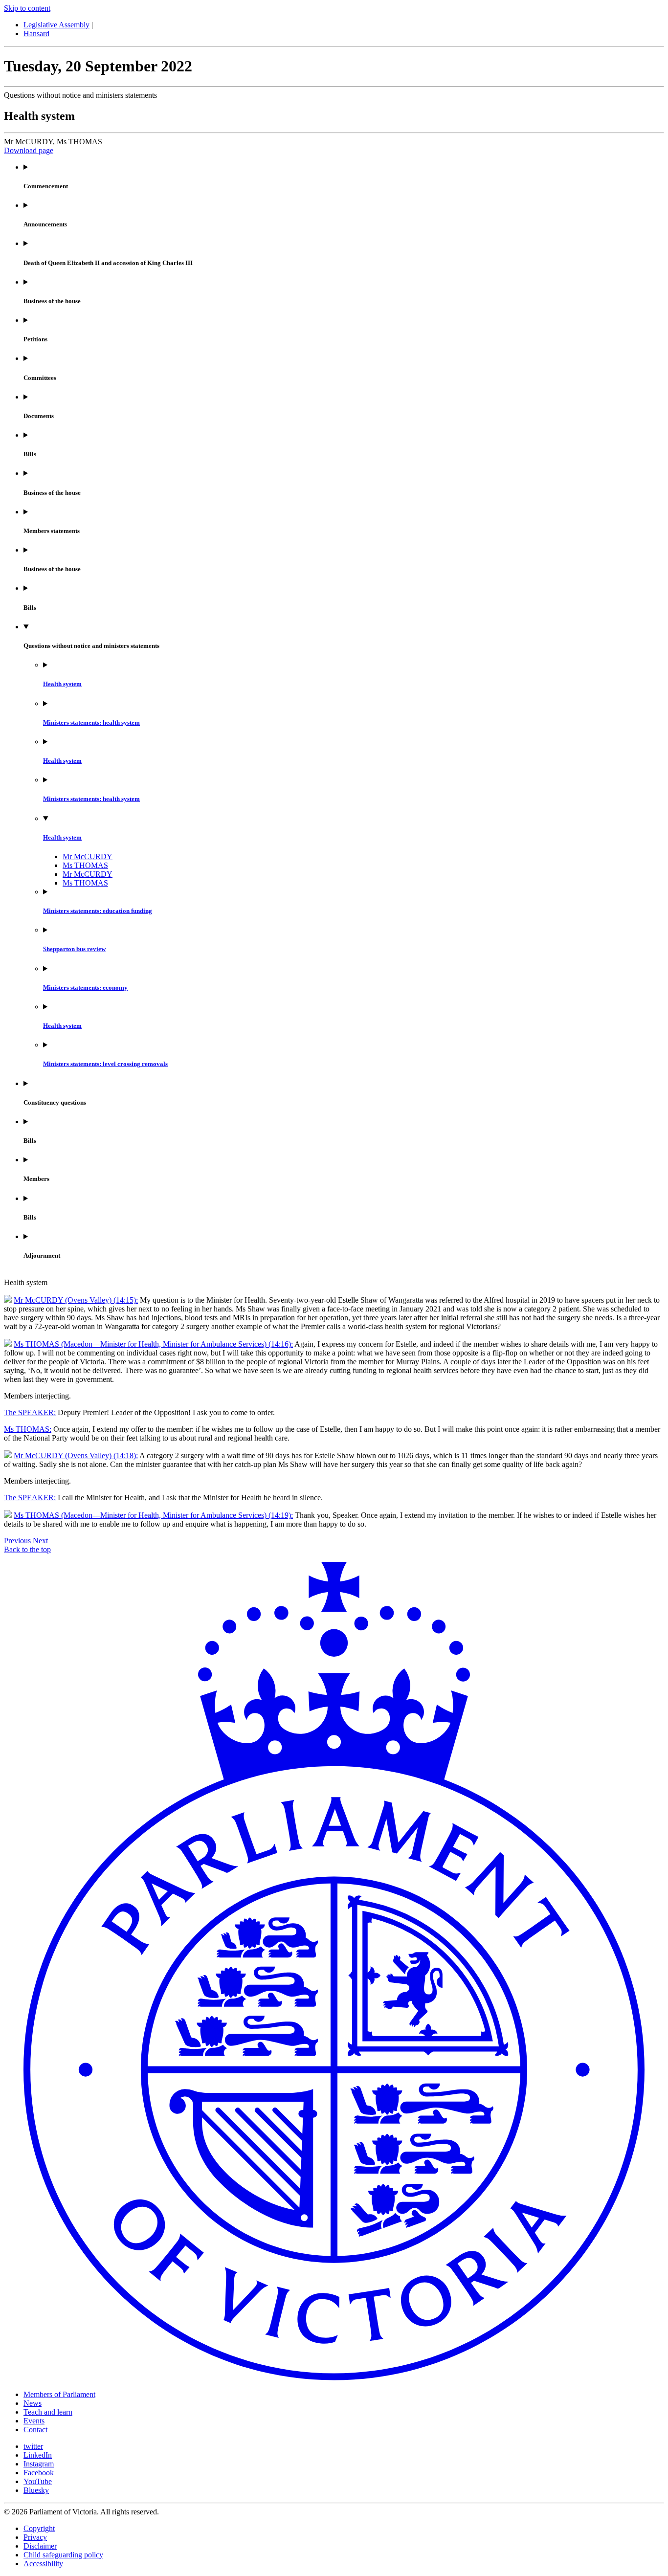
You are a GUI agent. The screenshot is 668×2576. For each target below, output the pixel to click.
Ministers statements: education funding (98, 911)
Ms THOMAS (85, 865)
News (33, 2403)
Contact (35, 2430)
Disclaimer (40, 2546)
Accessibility (43, 2564)
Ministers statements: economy (85, 988)
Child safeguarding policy (63, 2555)
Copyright (39, 2528)
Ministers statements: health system (91, 722)
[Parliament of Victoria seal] (334, 2378)
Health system (62, 684)
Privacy (35, 2537)
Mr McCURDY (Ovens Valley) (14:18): (76, 1455)
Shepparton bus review (74, 949)
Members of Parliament (59, 2394)
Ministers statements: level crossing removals (105, 1064)
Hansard (36, 33)
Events (34, 2421)
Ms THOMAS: (28, 1429)
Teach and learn (48, 2412)
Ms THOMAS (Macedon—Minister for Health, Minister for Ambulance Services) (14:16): (153, 1344)
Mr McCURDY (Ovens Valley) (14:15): (76, 1300)
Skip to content (27, 8)
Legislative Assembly (56, 25)
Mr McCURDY (88, 856)
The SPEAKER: (30, 1412)
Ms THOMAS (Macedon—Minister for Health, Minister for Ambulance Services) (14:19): (153, 1515)
